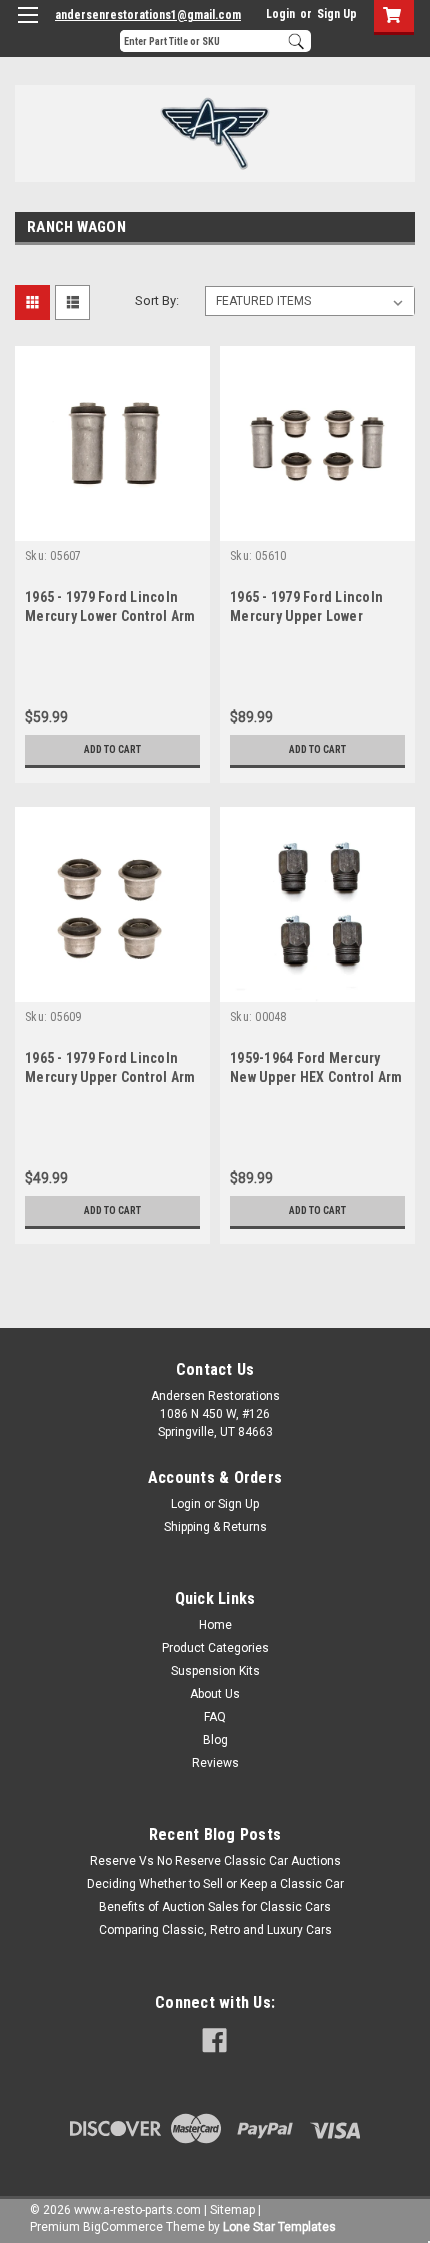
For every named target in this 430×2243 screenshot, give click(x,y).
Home (215, 1625)
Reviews (215, 1763)
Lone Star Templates (279, 2227)
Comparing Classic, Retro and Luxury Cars (215, 1930)
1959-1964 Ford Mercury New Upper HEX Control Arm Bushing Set (316, 1077)
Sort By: (157, 300)
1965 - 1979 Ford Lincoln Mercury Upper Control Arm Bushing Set (110, 1077)
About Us (215, 1694)
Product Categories (215, 1648)
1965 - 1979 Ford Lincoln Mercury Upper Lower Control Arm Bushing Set (307, 616)
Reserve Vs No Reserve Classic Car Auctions (215, 1861)
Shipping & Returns (215, 1527)
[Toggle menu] (27, 27)
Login (280, 14)
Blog (215, 1740)
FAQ (215, 1717)
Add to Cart (112, 749)
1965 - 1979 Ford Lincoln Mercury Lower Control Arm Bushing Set (110, 616)
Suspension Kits (215, 1671)
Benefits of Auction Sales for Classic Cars (215, 1907)
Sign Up (337, 14)
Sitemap (232, 2210)
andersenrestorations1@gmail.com (148, 15)
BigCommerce (123, 2227)
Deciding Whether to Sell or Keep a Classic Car (215, 1884)
